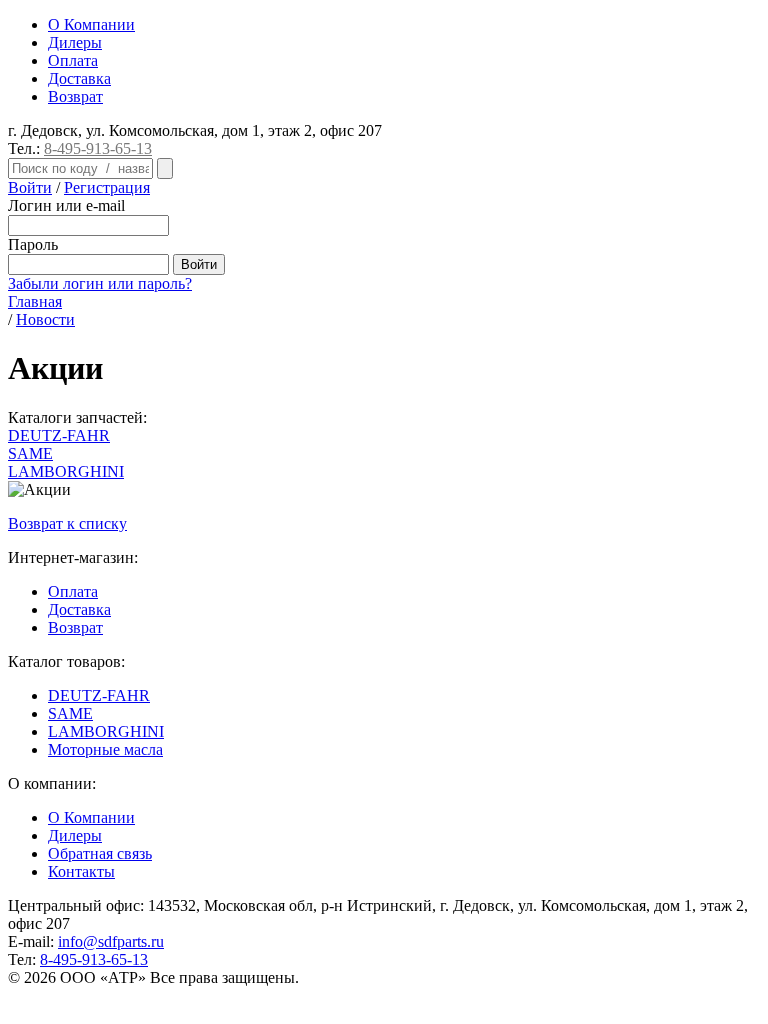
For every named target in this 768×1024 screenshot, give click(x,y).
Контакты (81, 871)
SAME (70, 713)
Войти (30, 187)
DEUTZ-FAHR (99, 695)
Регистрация (107, 187)
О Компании (91, 24)
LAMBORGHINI (106, 731)
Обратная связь (100, 853)
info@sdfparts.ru (111, 941)
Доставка (79, 78)
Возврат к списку (67, 523)
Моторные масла (105, 749)
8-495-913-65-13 (98, 148)
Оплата (73, 60)
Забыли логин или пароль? (100, 283)
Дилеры (75, 42)
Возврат (75, 96)
